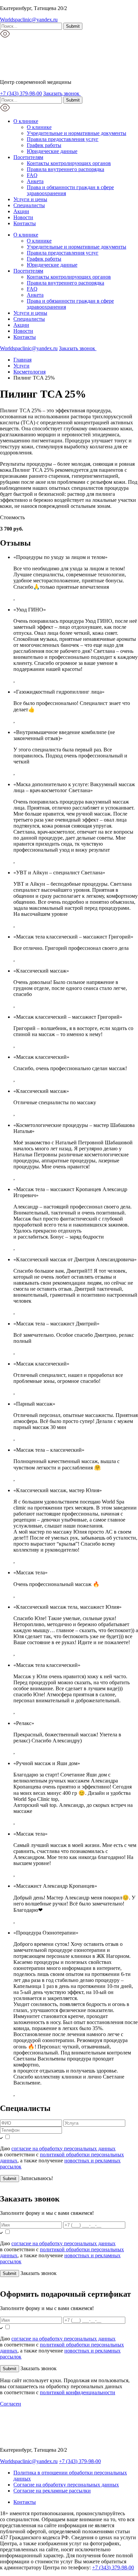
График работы (44, 145)
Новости (23, 217)
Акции (21, 211)
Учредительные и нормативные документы (77, 133)
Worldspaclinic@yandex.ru (29, 20)
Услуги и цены (30, 199)
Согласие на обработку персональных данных (66, 2485)
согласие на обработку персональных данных (63, 2149)
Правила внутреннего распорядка (65, 169)
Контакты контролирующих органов (69, 163)
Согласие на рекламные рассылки (52, 2491)
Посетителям (28, 157)
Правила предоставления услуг (63, 139)
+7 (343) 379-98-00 (21, 93)
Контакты (25, 223)
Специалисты (29, 205)
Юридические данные (52, 151)
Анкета (35, 181)
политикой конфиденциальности (78, 2392)
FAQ (32, 175)
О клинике (26, 121)
